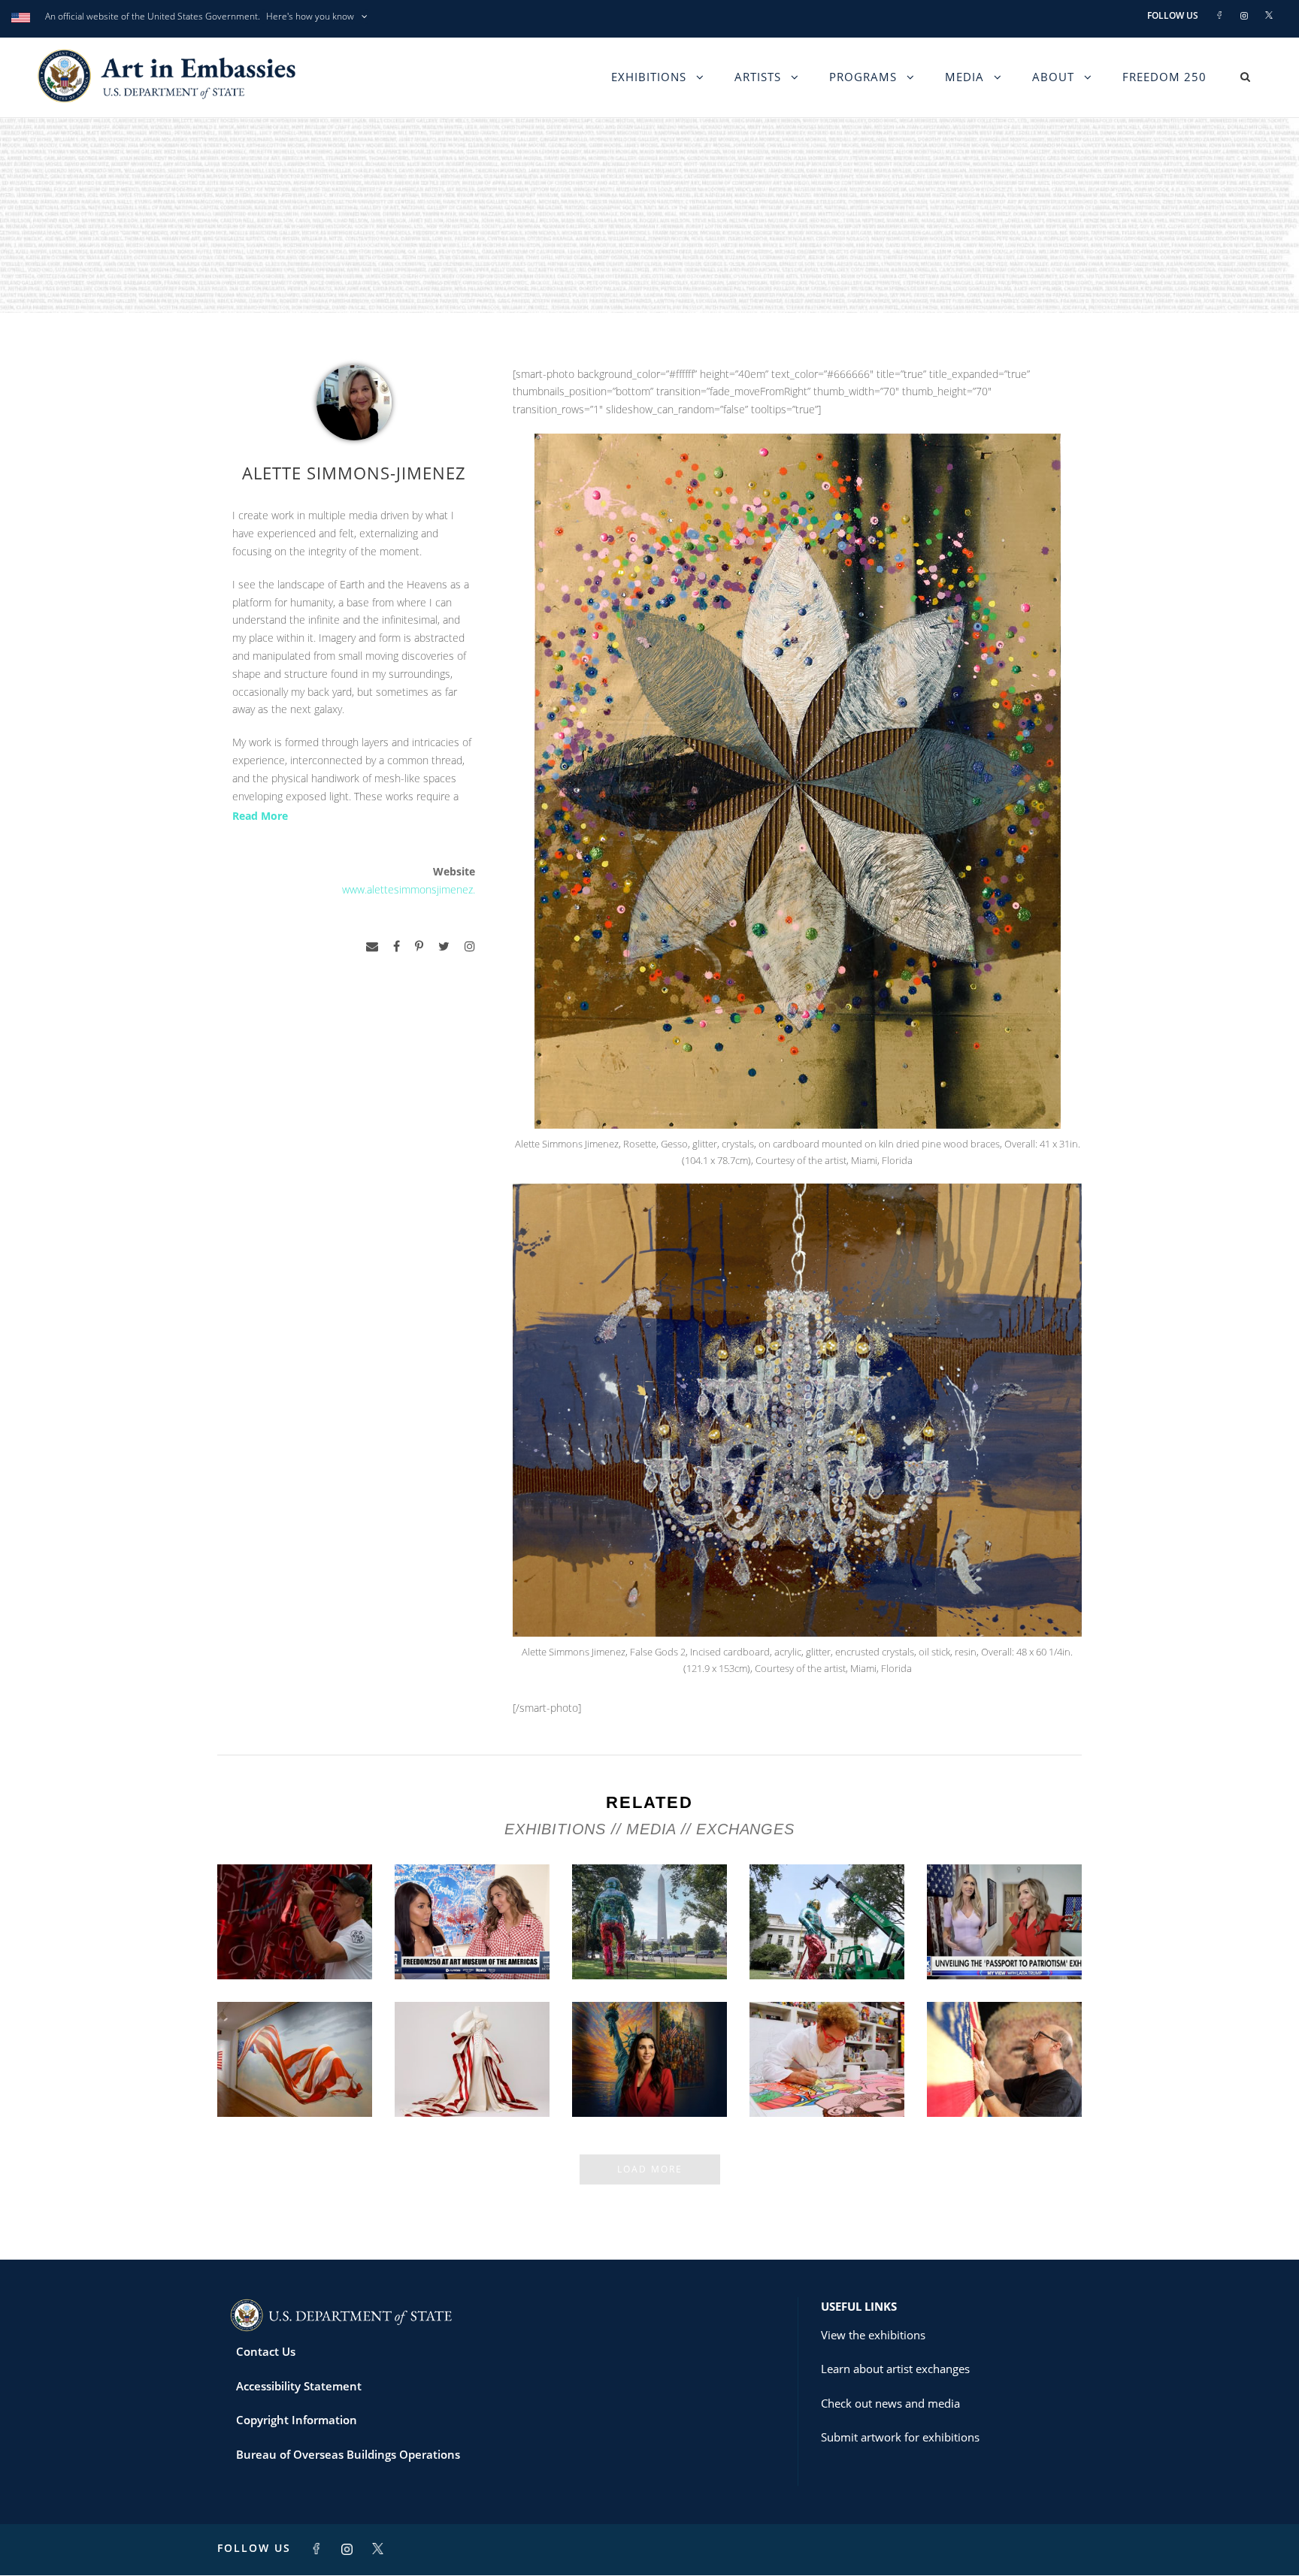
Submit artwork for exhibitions (900, 2437)
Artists (758, 77)
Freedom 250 (1164, 77)
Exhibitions (649, 77)
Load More (650, 2169)
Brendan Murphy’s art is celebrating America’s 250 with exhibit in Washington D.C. (827, 1921)
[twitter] (444, 946)
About (1053, 77)
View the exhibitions (873, 2335)
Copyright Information (297, 2420)
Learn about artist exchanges (895, 2369)
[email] (372, 946)
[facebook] (397, 946)
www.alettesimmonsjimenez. (409, 889)
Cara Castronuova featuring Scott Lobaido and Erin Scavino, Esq (472, 1927)
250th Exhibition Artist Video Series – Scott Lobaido (295, 2071)
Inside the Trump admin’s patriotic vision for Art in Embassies (472, 2071)
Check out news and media (890, 2403)
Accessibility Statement (299, 2386)
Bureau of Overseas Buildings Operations (348, 2454)
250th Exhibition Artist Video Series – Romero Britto (827, 2071)
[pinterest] (419, 946)
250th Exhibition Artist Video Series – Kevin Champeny (1005, 2071)
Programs (863, 77)
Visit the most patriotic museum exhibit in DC (650, 2077)
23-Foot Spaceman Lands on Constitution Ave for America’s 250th (650, 1934)
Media (964, 77)
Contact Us (266, 2351)
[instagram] (470, 946)
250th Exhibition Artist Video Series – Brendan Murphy (295, 1934)
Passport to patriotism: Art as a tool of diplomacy (1004, 1934)
